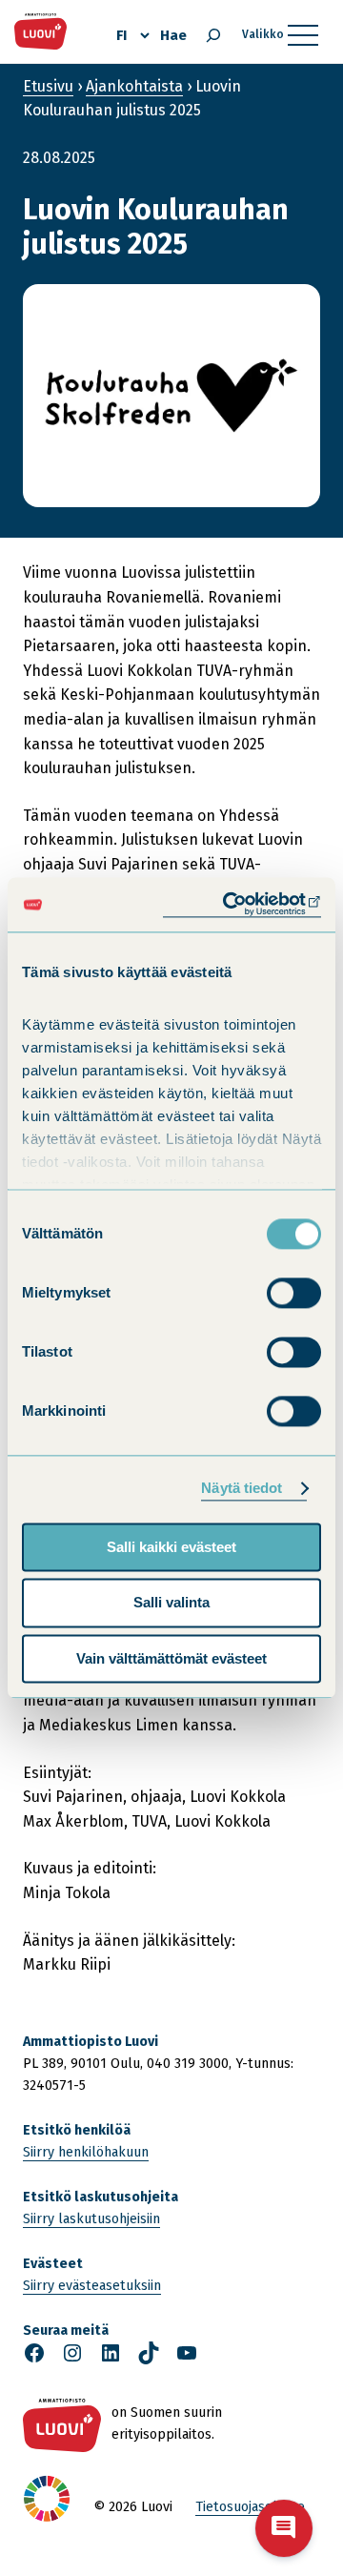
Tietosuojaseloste (250, 2507)
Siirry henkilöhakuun (86, 2152)
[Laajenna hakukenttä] (213, 35)
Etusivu (48, 86)
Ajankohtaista (134, 86)
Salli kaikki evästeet (171, 1547)
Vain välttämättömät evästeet (171, 1658)
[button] (284, 2528)
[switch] (294, 1293)
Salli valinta (171, 1603)
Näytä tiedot (242, 1488)
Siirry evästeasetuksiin (92, 2286)
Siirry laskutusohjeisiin (91, 2219)
